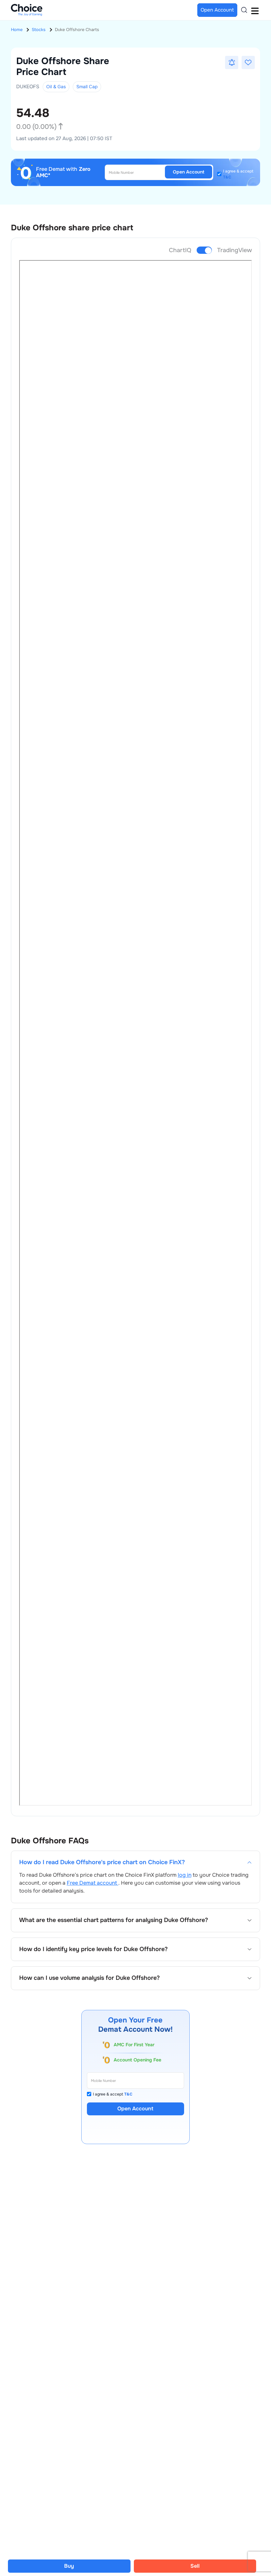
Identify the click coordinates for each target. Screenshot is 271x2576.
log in (185, 1875)
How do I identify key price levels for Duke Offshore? (93, 1949)
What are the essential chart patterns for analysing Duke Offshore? (114, 1920)
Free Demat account (93, 1883)
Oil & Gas (56, 87)
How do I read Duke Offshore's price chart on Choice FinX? (102, 1862)
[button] (232, 62)
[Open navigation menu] (255, 10)
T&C (227, 177)
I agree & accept (238, 174)
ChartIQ (180, 250)
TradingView (234, 250)
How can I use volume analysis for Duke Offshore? (89, 1978)
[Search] (244, 10)
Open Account (189, 172)
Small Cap (87, 87)
